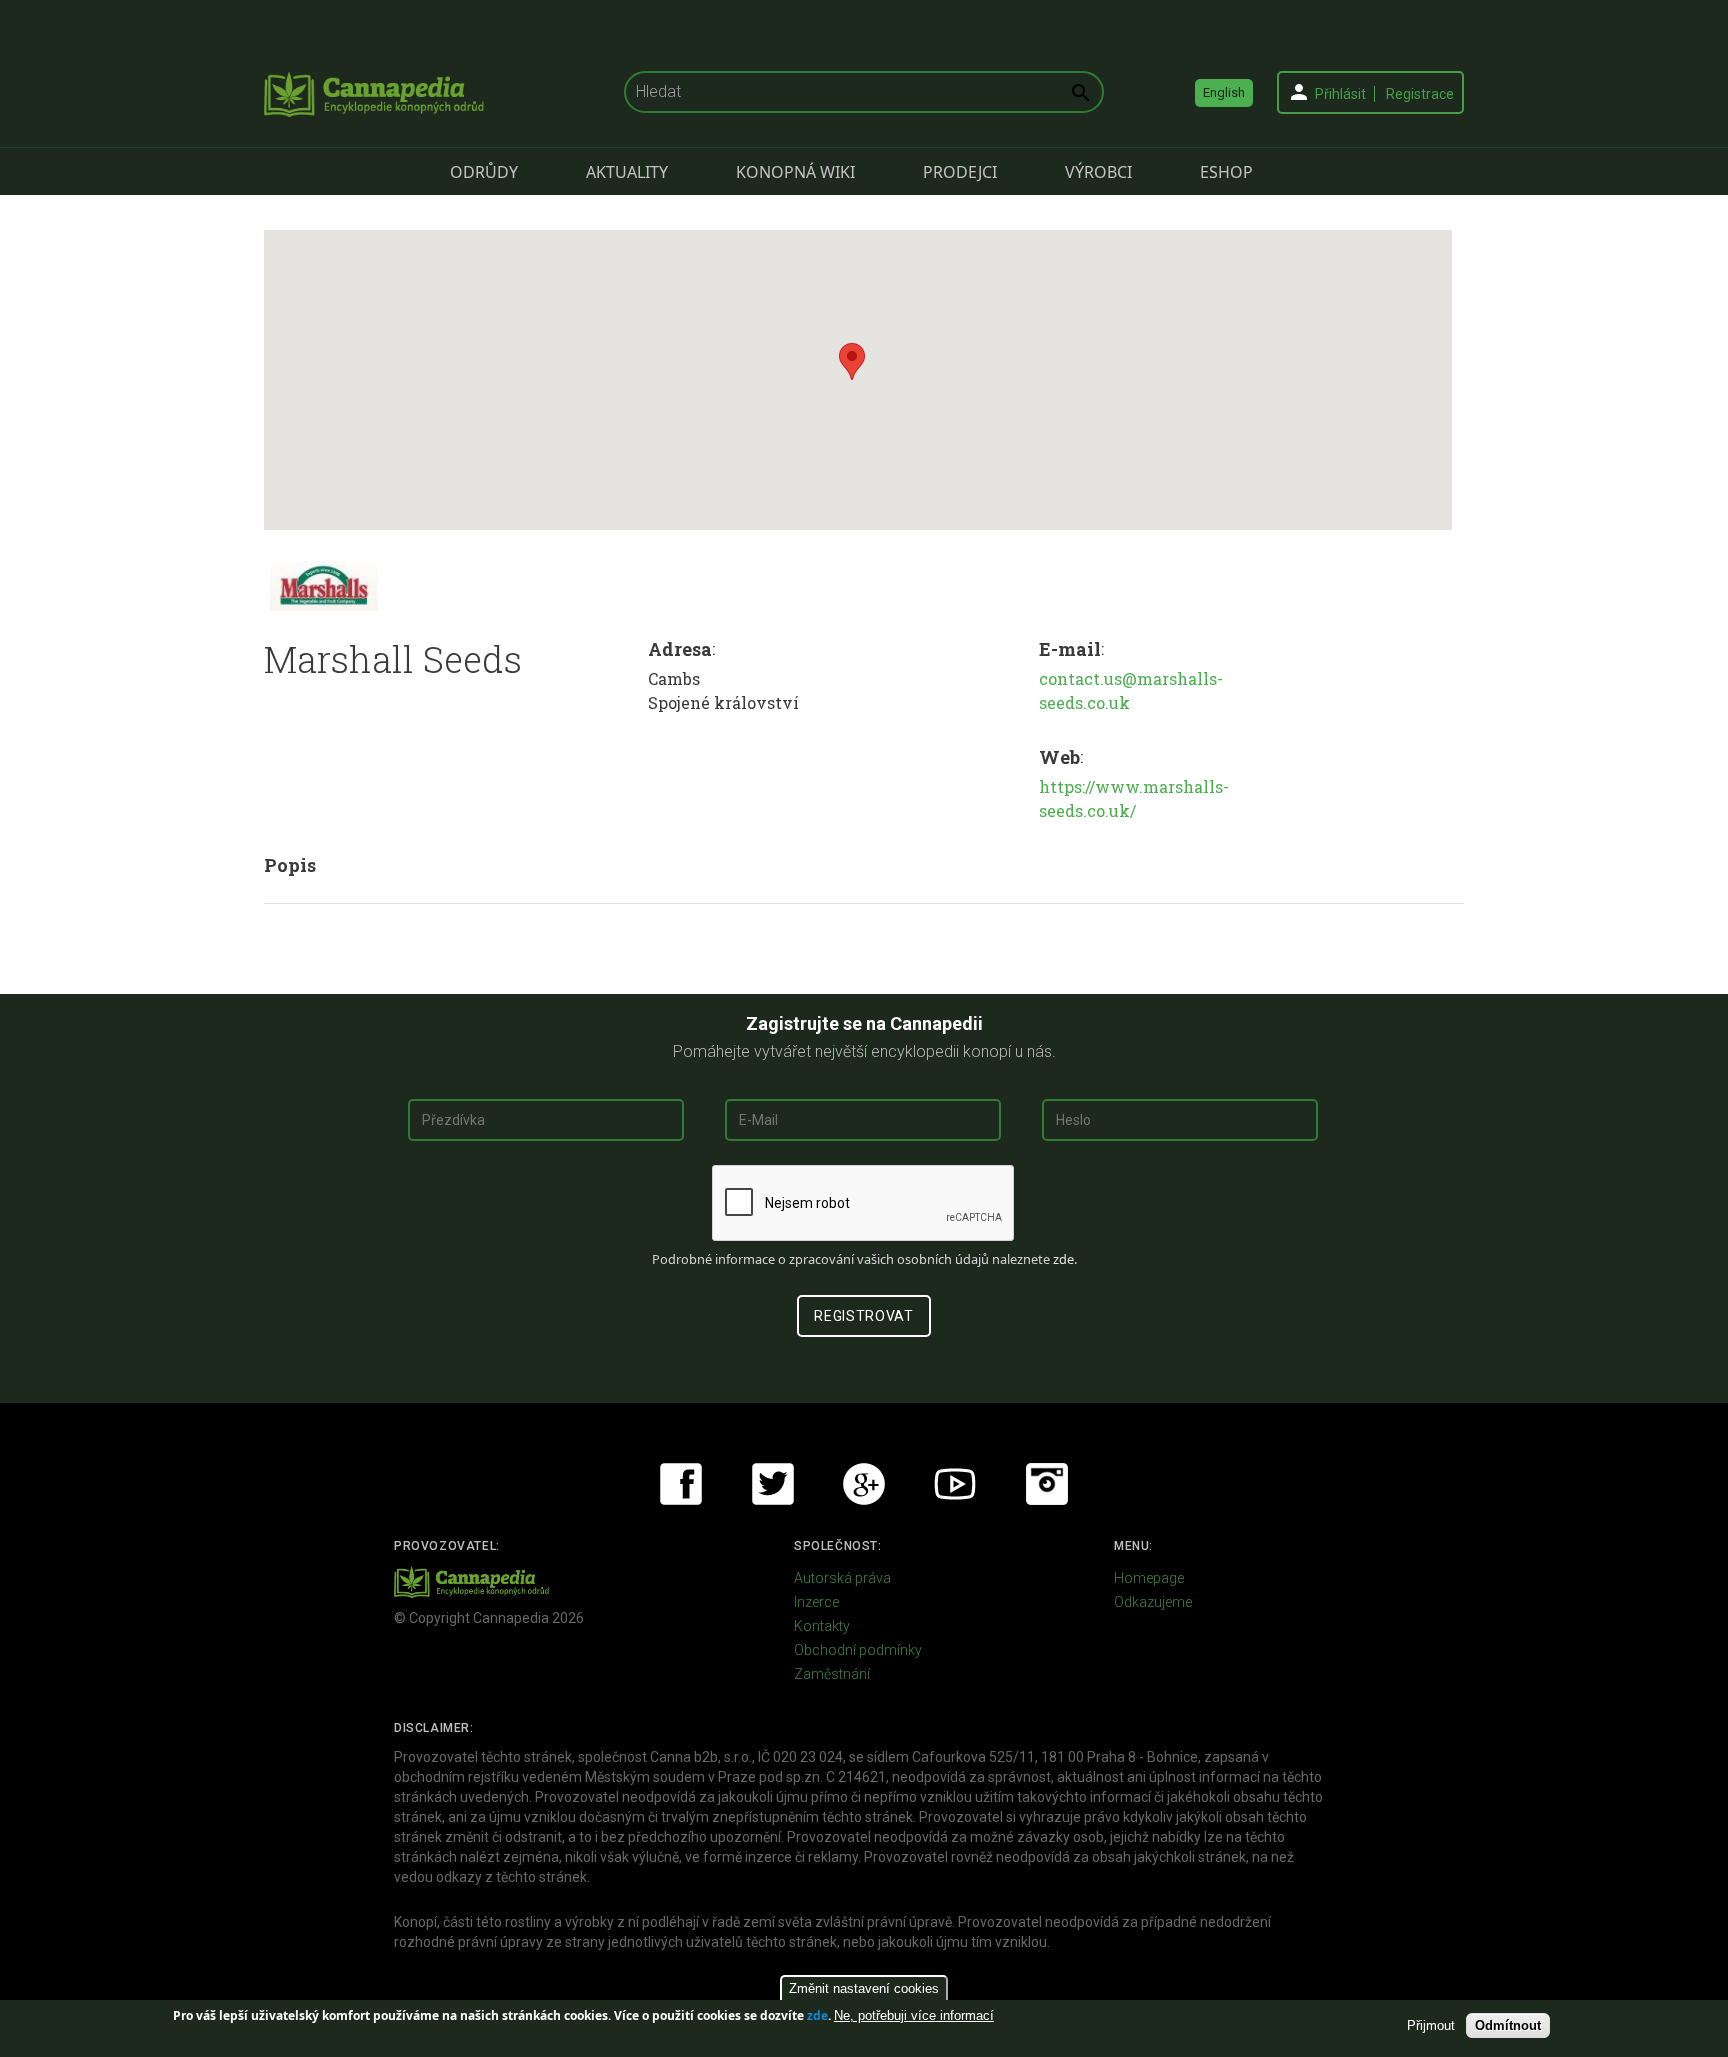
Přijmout (1431, 2025)
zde (817, 2015)
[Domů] (374, 94)
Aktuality (627, 172)
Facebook (681, 1484)
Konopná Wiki (795, 172)
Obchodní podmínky (858, 1650)
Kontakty (822, 1626)
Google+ (864, 1484)
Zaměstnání (832, 1674)
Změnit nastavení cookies (864, 1988)
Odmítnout (1508, 2025)
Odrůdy (484, 172)
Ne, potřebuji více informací (914, 2015)
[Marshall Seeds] (324, 586)
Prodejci (960, 172)
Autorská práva (842, 1578)
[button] (852, 361)
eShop (1226, 172)
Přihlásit (1340, 94)
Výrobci (1098, 172)
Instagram (1047, 1484)
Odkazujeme (1153, 1602)
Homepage (1149, 1578)
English (1224, 92)
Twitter (773, 1484)
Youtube (955, 1484)
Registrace (1420, 94)
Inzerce (816, 1602)
